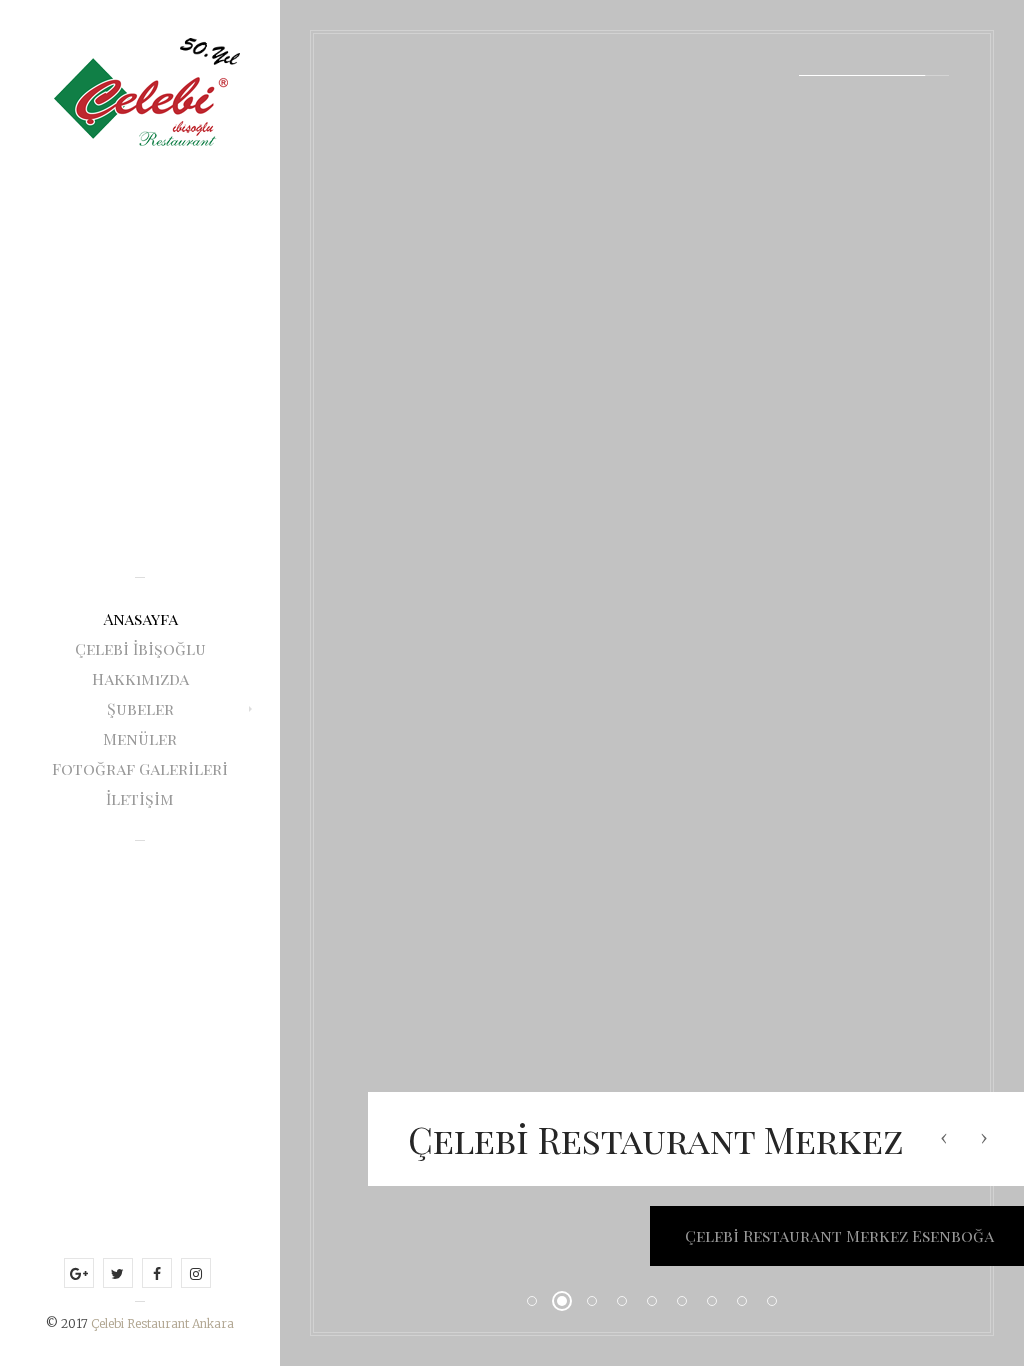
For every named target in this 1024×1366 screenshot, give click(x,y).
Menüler (140, 738)
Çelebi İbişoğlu (140, 648)
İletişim (140, 798)
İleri (984, 1138)
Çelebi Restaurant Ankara (162, 1323)
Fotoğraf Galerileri (140, 768)
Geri (944, 1138)
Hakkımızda (140, 678)
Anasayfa (140, 618)
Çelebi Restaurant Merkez (656, 1139)
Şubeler (140, 708)
